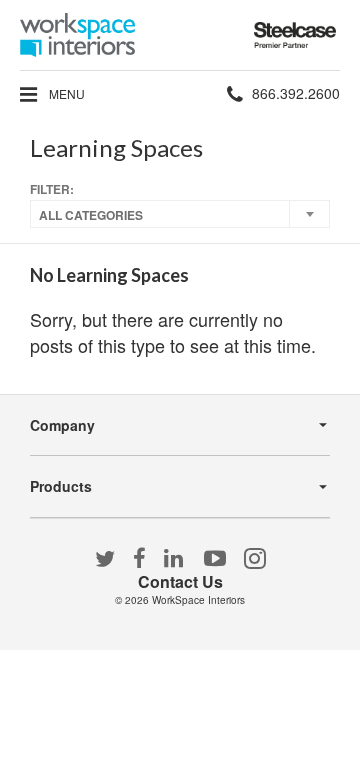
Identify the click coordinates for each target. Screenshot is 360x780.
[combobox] (180, 214)
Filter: (52, 189)
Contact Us (180, 581)
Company (62, 425)
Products (61, 486)
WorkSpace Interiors (198, 600)
